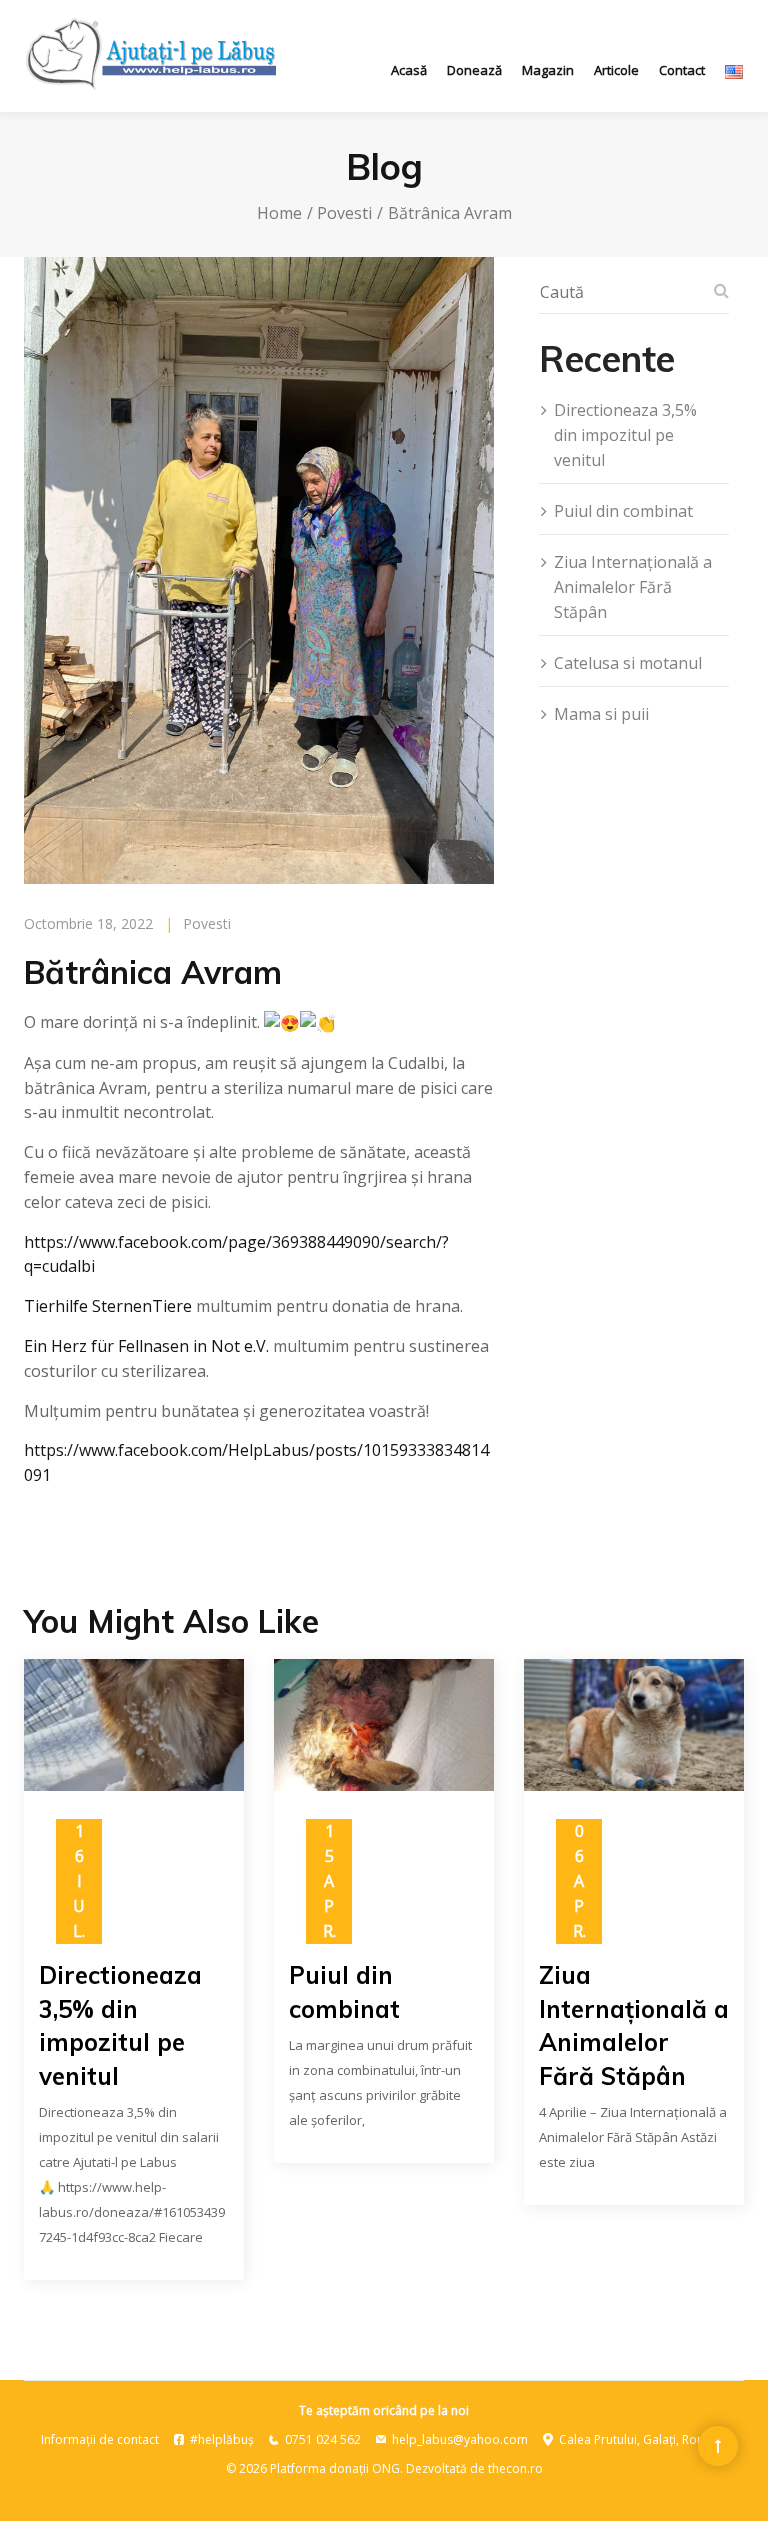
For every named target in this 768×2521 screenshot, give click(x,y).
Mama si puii (601, 714)
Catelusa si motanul (628, 663)
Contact (682, 70)
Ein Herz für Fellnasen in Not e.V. (146, 1346)
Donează (474, 70)
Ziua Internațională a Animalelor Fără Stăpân (633, 587)
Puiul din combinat (623, 511)
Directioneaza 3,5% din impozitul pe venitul (625, 435)
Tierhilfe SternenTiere (108, 1306)
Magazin (548, 70)
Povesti (344, 213)
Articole (616, 70)
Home (279, 213)
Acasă (409, 70)
